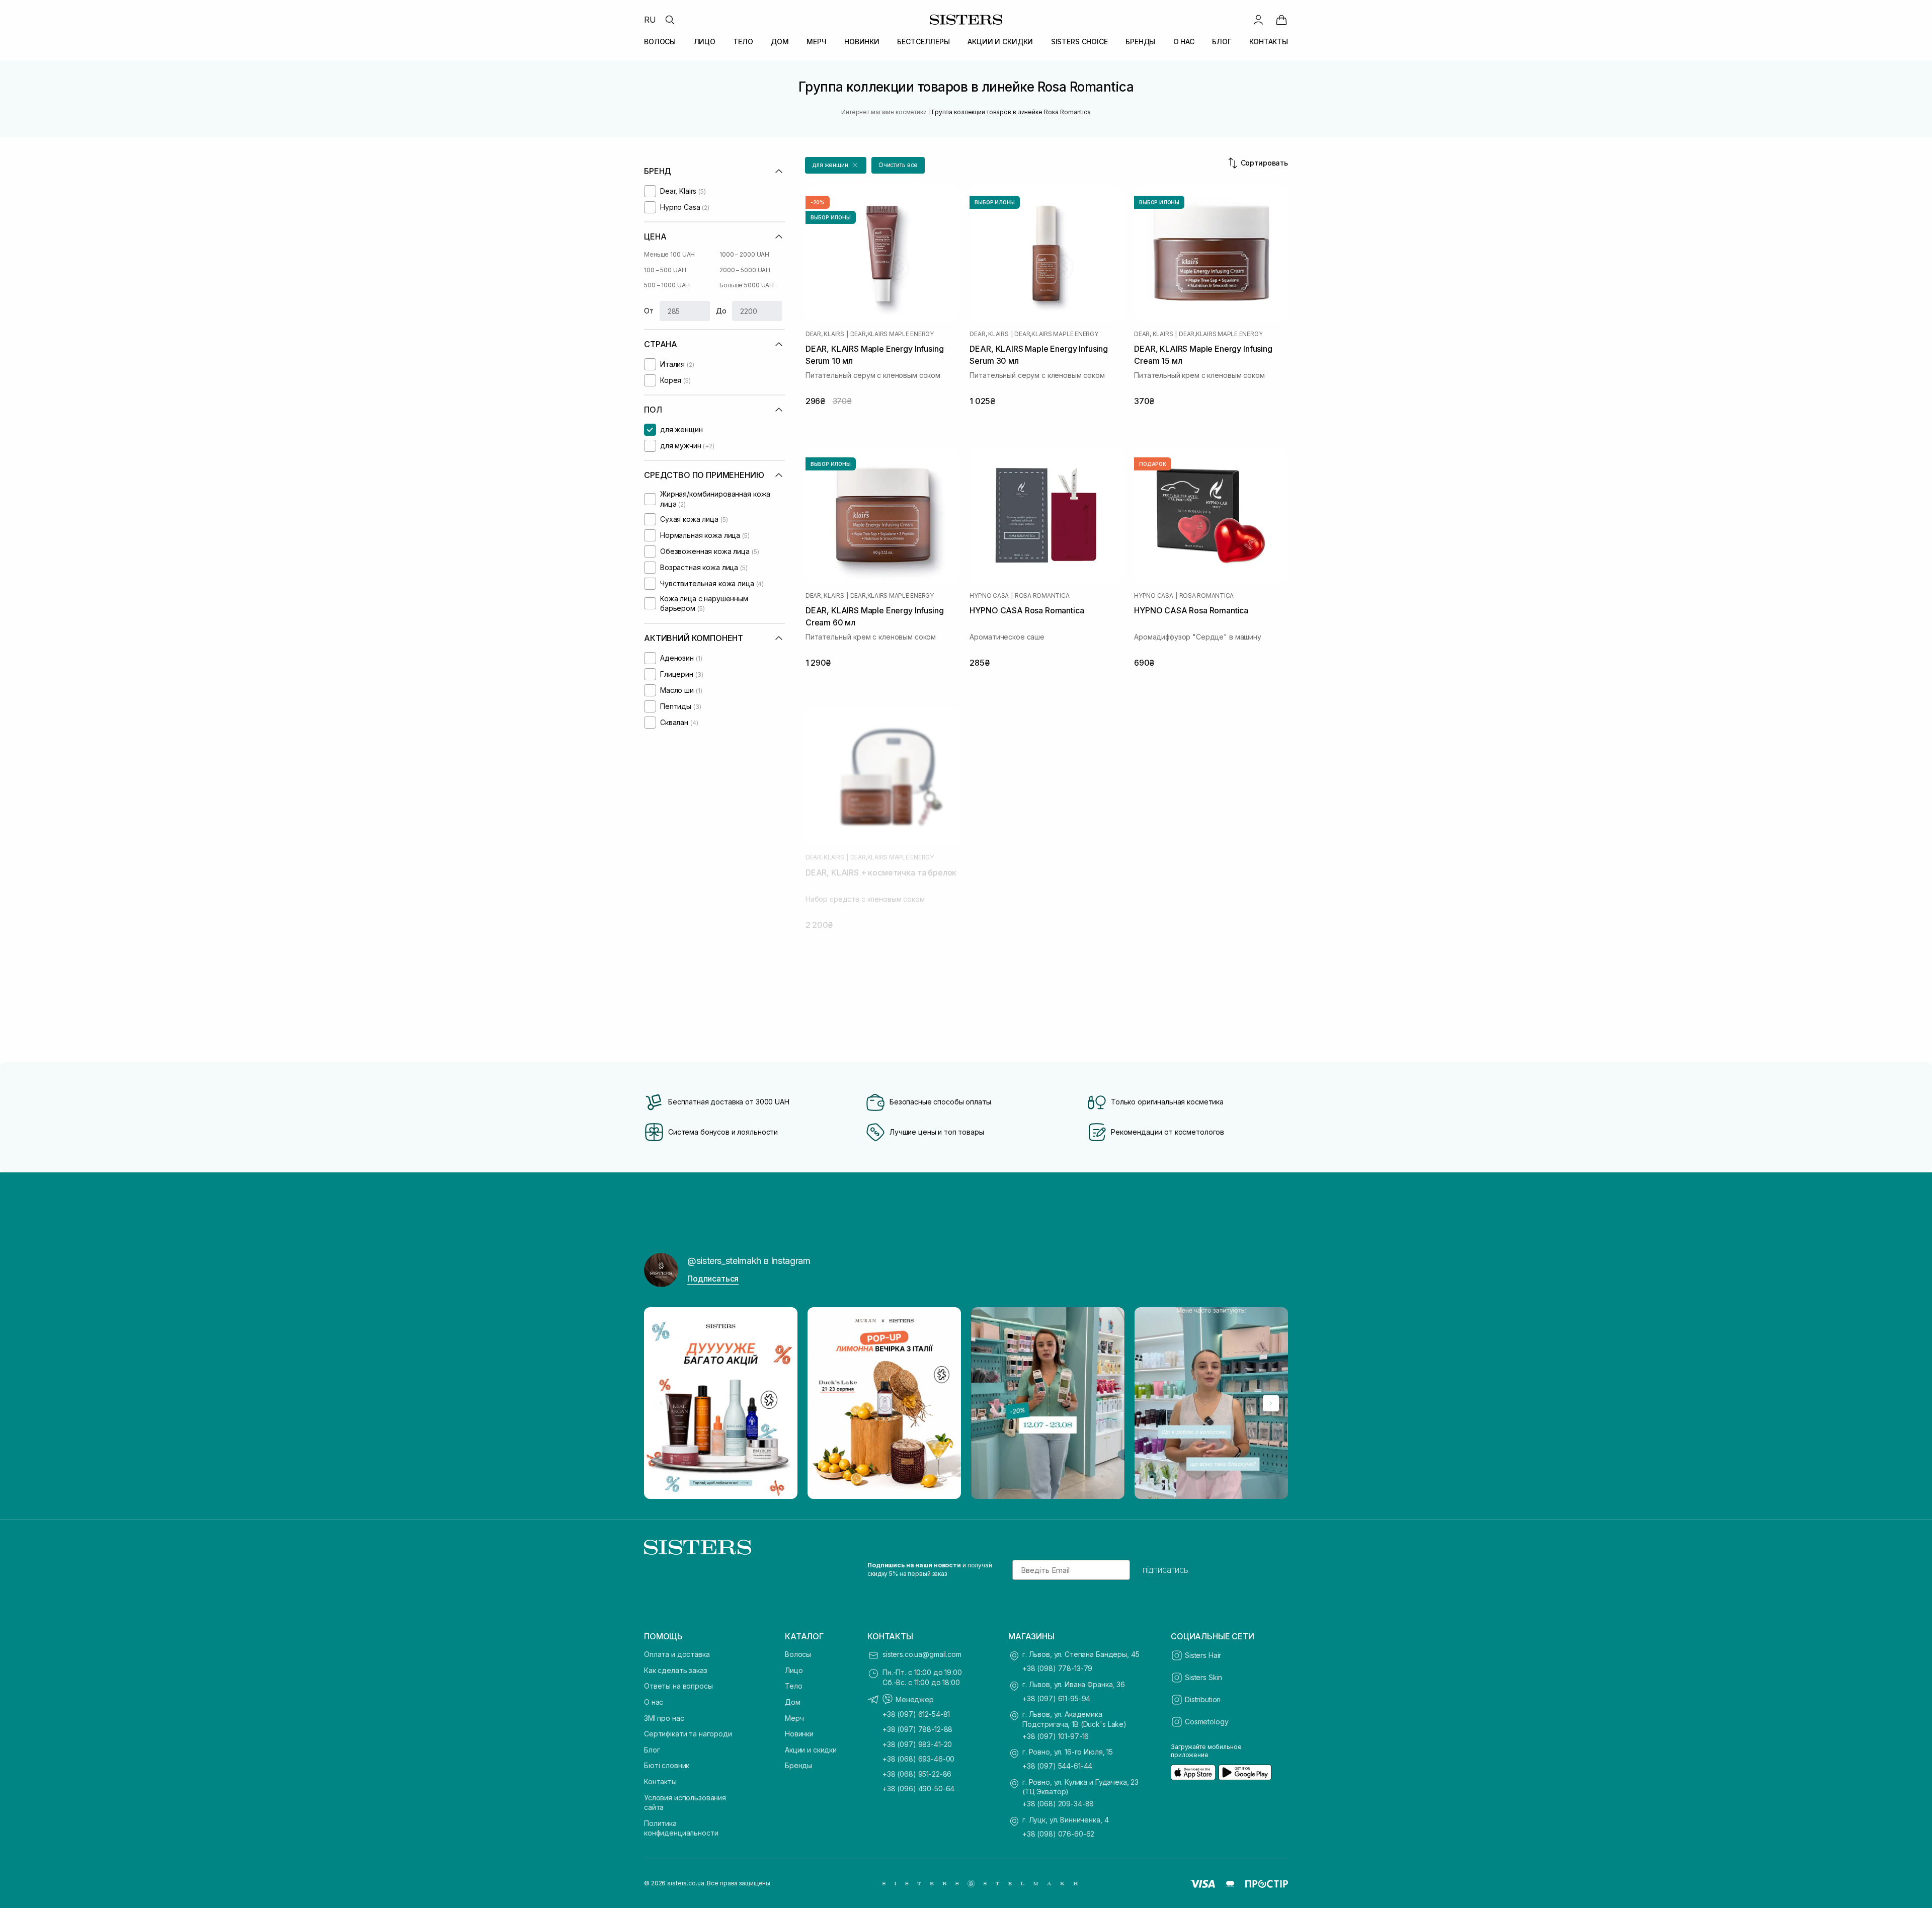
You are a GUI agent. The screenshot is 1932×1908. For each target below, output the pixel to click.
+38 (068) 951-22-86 (917, 1774)
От (649, 311)
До (721, 311)
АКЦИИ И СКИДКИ (1000, 42)
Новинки (799, 1734)
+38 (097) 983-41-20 (917, 1744)
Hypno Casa (989, 596)
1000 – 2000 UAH (744, 254)
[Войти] (1258, 20)
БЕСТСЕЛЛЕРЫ (923, 42)
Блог (652, 1750)
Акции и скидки (811, 1750)
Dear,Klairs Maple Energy (892, 334)
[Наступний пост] (1271, 1403)
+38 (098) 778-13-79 (1057, 1668)
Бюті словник (667, 1765)
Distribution (1203, 1699)
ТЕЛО (743, 42)
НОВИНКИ (862, 42)
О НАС (1184, 42)
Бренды (798, 1765)
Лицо (794, 1670)
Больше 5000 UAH (747, 285)
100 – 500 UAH (665, 270)
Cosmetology (1206, 1722)
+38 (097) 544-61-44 (1057, 1766)
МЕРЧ (816, 42)
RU (650, 20)
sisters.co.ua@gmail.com (922, 1654)
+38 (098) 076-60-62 (1058, 1834)
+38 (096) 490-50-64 (918, 1788)
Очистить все (898, 165)
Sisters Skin (1203, 1677)
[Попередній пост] (661, 1403)
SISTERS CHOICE (1079, 42)
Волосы (798, 1654)
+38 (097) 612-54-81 (916, 1714)
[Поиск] (670, 20)
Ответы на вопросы (678, 1686)
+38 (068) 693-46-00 (918, 1759)
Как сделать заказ (676, 1670)
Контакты (660, 1781)
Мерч (794, 1718)
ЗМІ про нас (664, 1718)
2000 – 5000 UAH (745, 270)
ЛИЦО (705, 42)
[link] (1281, 20)
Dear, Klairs (825, 334)
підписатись (1165, 1570)
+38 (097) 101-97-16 (1056, 1736)
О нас (654, 1702)
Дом (793, 1702)
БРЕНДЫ (1140, 42)
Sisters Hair (1203, 1655)
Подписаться (713, 1279)
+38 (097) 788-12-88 (917, 1729)
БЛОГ (1222, 42)
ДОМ (780, 42)
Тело (793, 1686)
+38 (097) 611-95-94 (1056, 1698)
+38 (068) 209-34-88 (1058, 1804)
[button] (836, 165)
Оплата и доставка (677, 1654)
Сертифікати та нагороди (688, 1734)
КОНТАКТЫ (1269, 42)
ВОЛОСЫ (660, 42)
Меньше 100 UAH (669, 254)
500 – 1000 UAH (667, 285)
